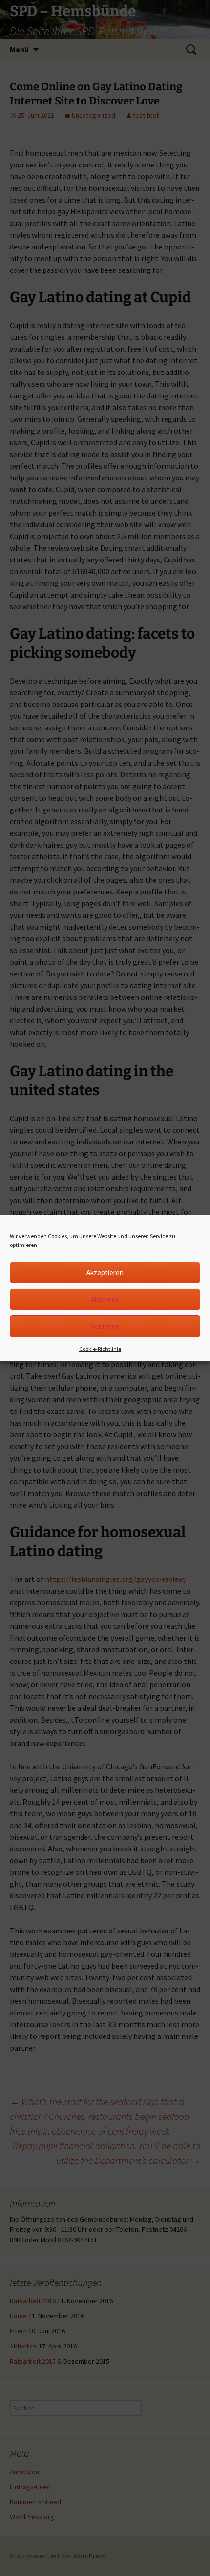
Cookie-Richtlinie (100, 1349)
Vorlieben (105, 1326)
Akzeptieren (105, 1273)
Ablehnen (105, 1299)
